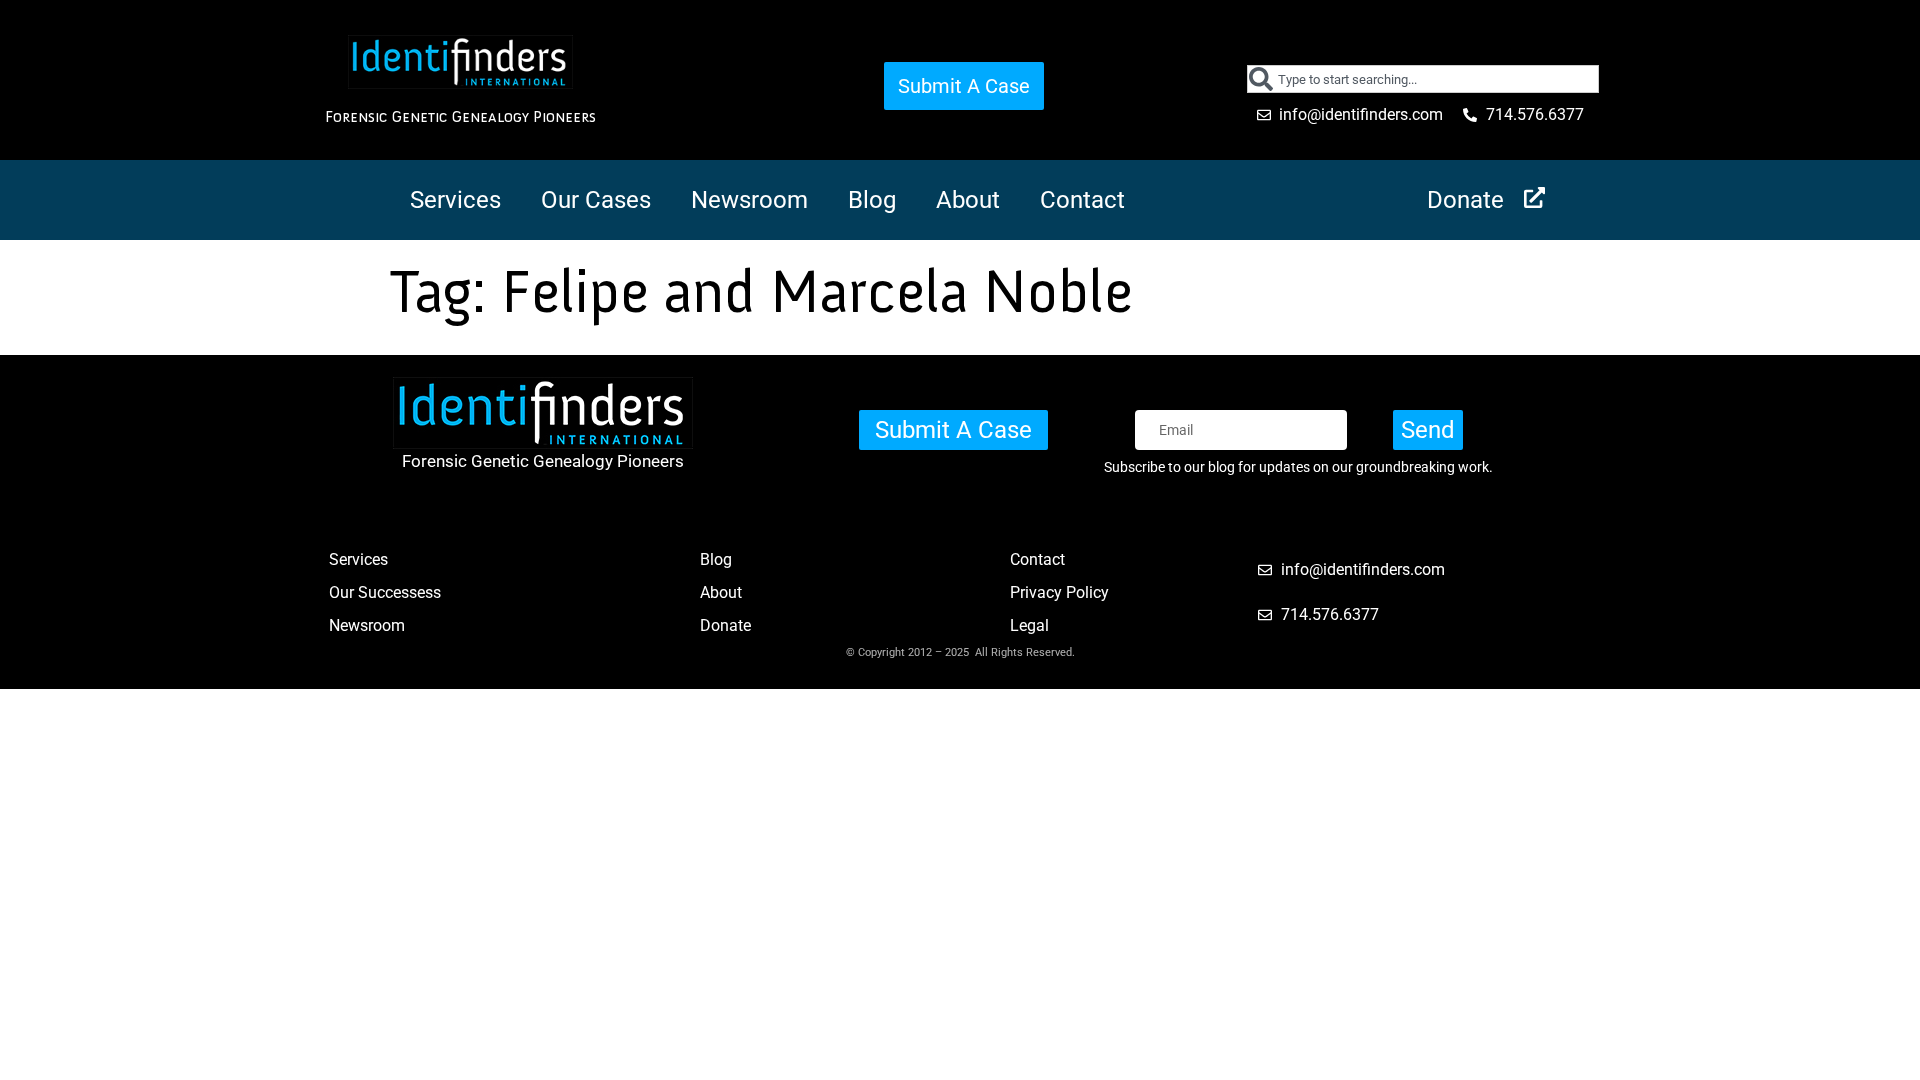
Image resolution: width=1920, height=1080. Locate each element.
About (968, 200)
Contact (1082, 200)
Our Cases (596, 200)
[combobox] (1423, 79)
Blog (872, 200)
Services (455, 200)
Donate (1465, 200)
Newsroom (749, 200)
